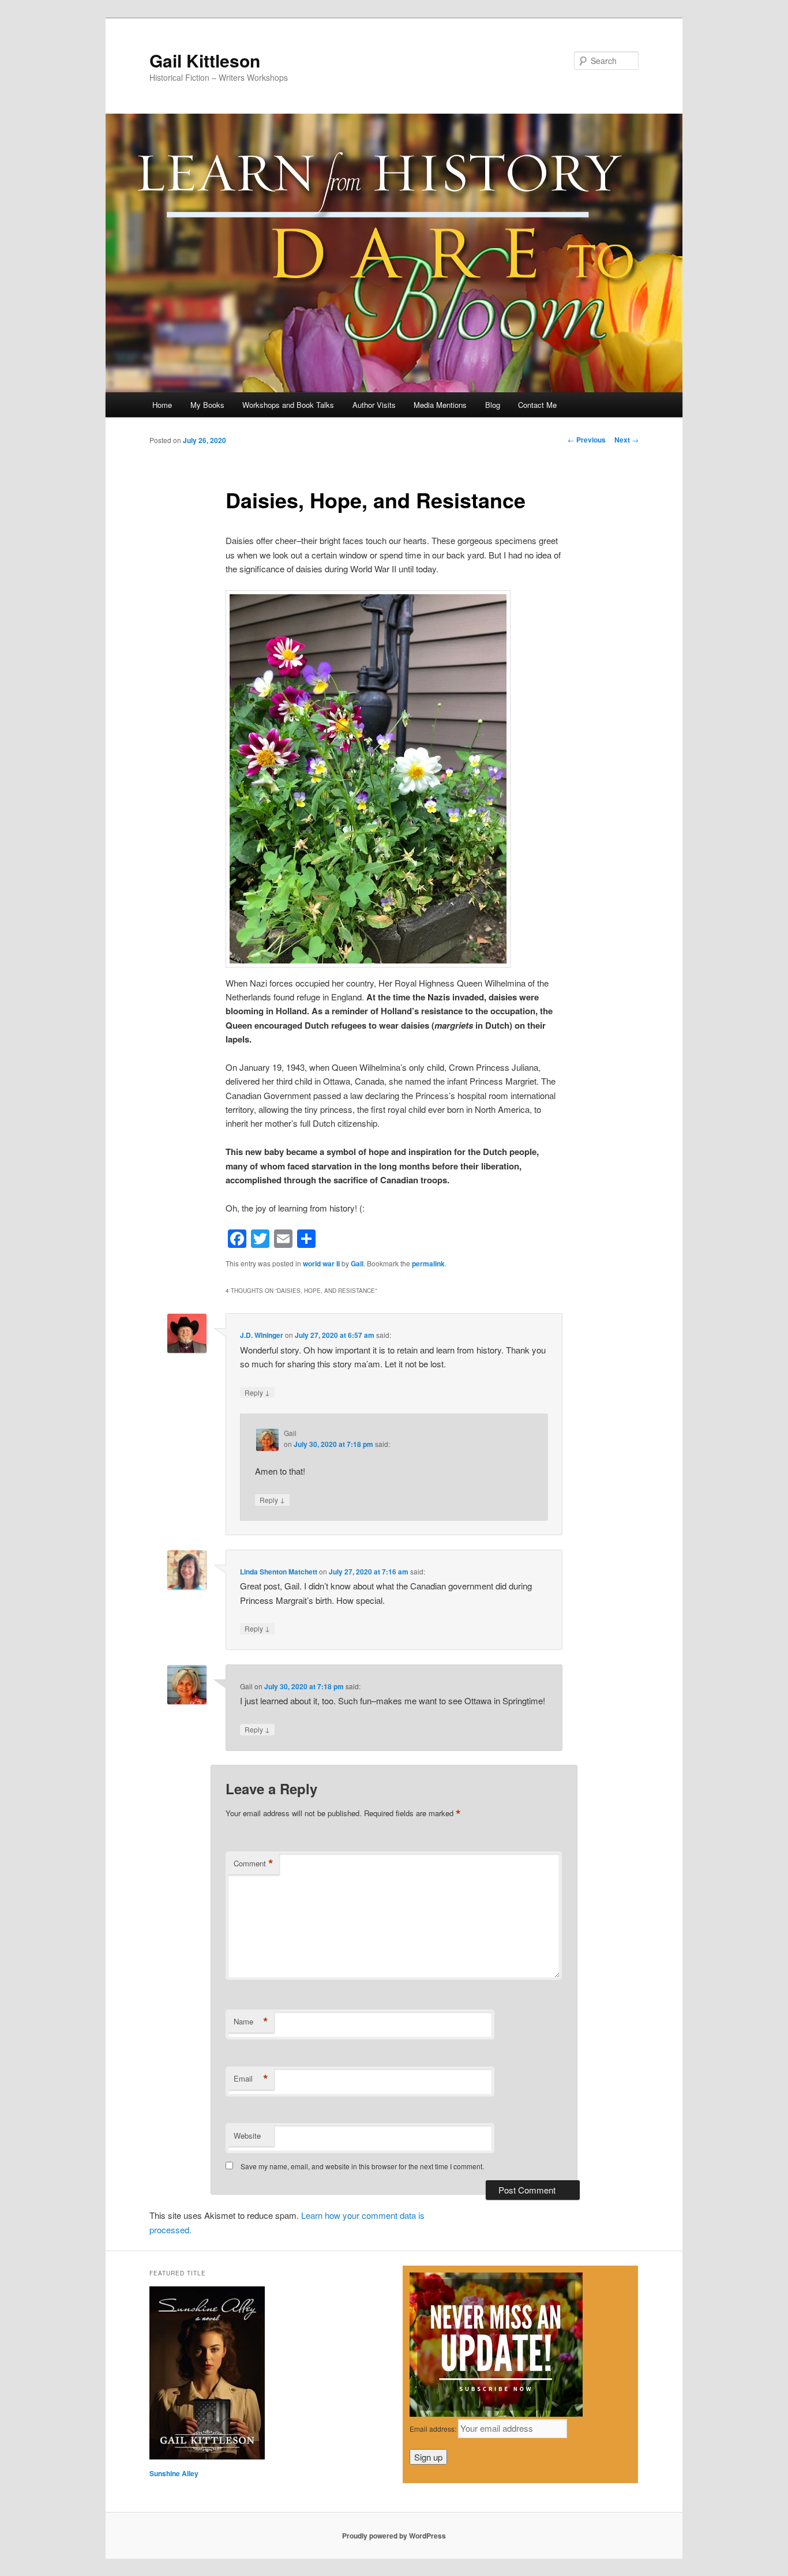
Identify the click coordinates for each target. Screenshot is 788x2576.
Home (162, 405)
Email (251, 2079)
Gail (357, 1263)
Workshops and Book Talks (288, 405)
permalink (428, 1263)
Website (247, 2136)
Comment (254, 1863)
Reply (257, 1392)
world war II (321, 1263)
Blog (493, 405)
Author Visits (374, 405)
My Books (207, 405)
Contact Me (537, 405)
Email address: (434, 2429)
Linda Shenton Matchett (279, 1572)
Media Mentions (440, 405)
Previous (587, 440)
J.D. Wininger (262, 1335)
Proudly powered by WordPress (394, 2536)
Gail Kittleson (205, 60)
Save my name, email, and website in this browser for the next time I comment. (362, 2166)
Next (626, 440)
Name (251, 2022)
